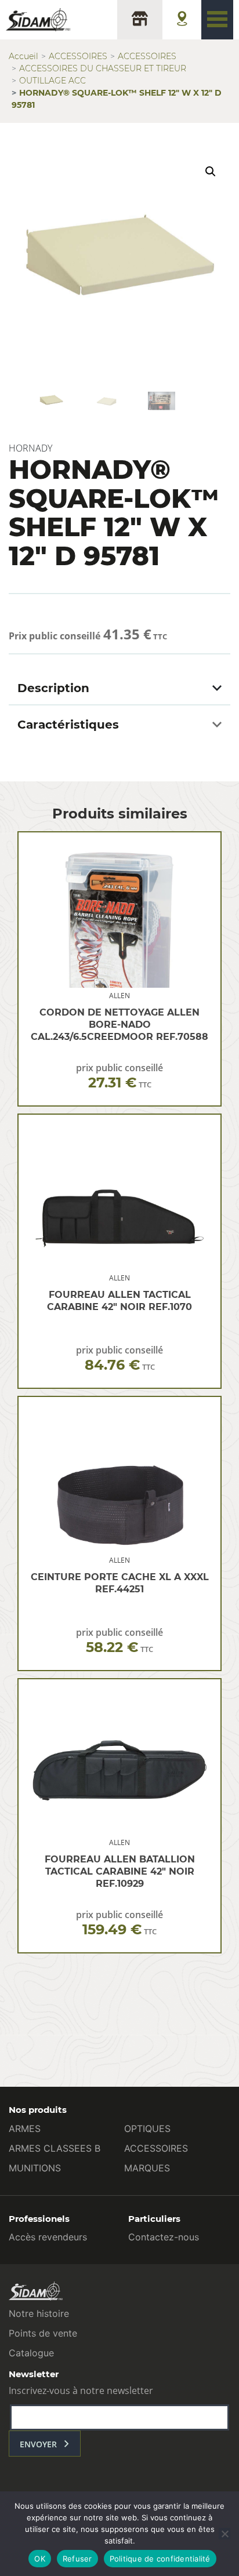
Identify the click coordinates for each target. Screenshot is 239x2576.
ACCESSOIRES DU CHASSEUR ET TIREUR (103, 68)
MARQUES (147, 2168)
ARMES (25, 2129)
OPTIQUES (147, 2129)
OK (40, 2559)
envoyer (38, 2444)
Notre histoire (39, 2313)
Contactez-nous (164, 2237)
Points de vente (43, 2333)
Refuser (77, 2559)
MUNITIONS (35, 2168)
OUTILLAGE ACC (52, 81)
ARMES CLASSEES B (55, 2148)
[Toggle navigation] (217, 20)
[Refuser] (224, 2534)
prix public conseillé (119, 1076)
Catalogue (31, 2353)
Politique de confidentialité (160, 2559)
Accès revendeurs (48, 2237)
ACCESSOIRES (78, 56)
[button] (211, 172)
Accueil (23, 56)
